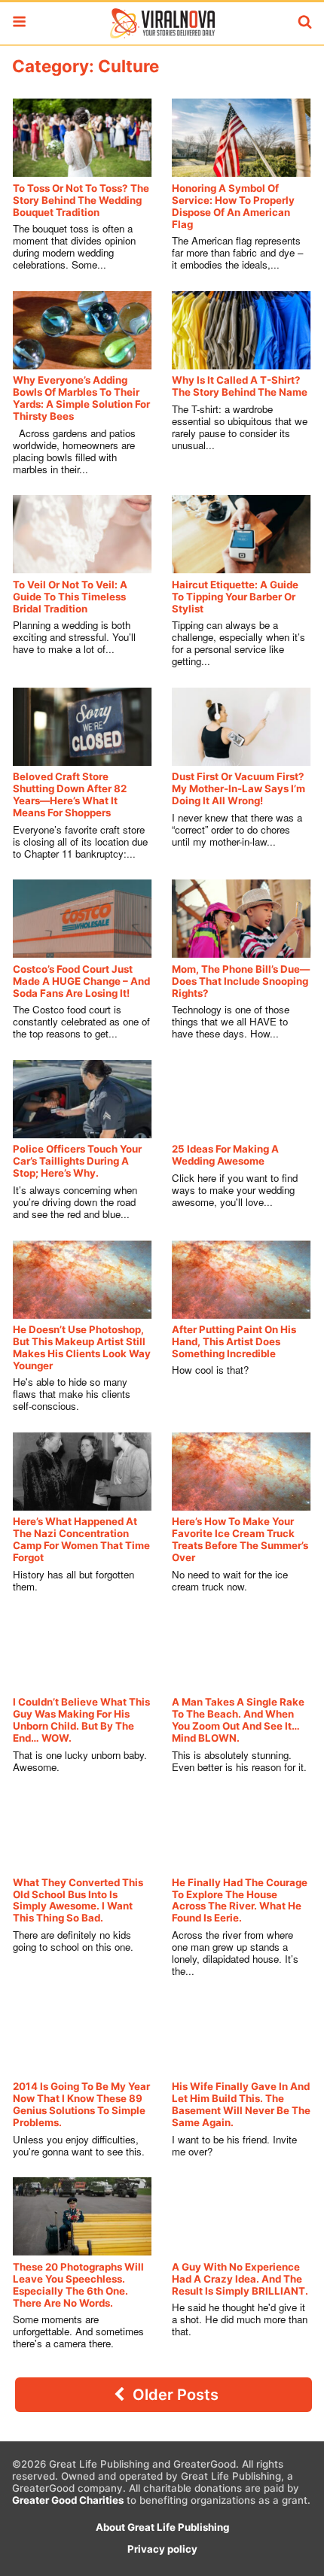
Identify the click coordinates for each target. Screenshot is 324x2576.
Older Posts (174, 2395)
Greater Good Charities (68, 2500)
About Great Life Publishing (162, 2527)
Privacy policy (162, 2549)
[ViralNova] (162, 23)
